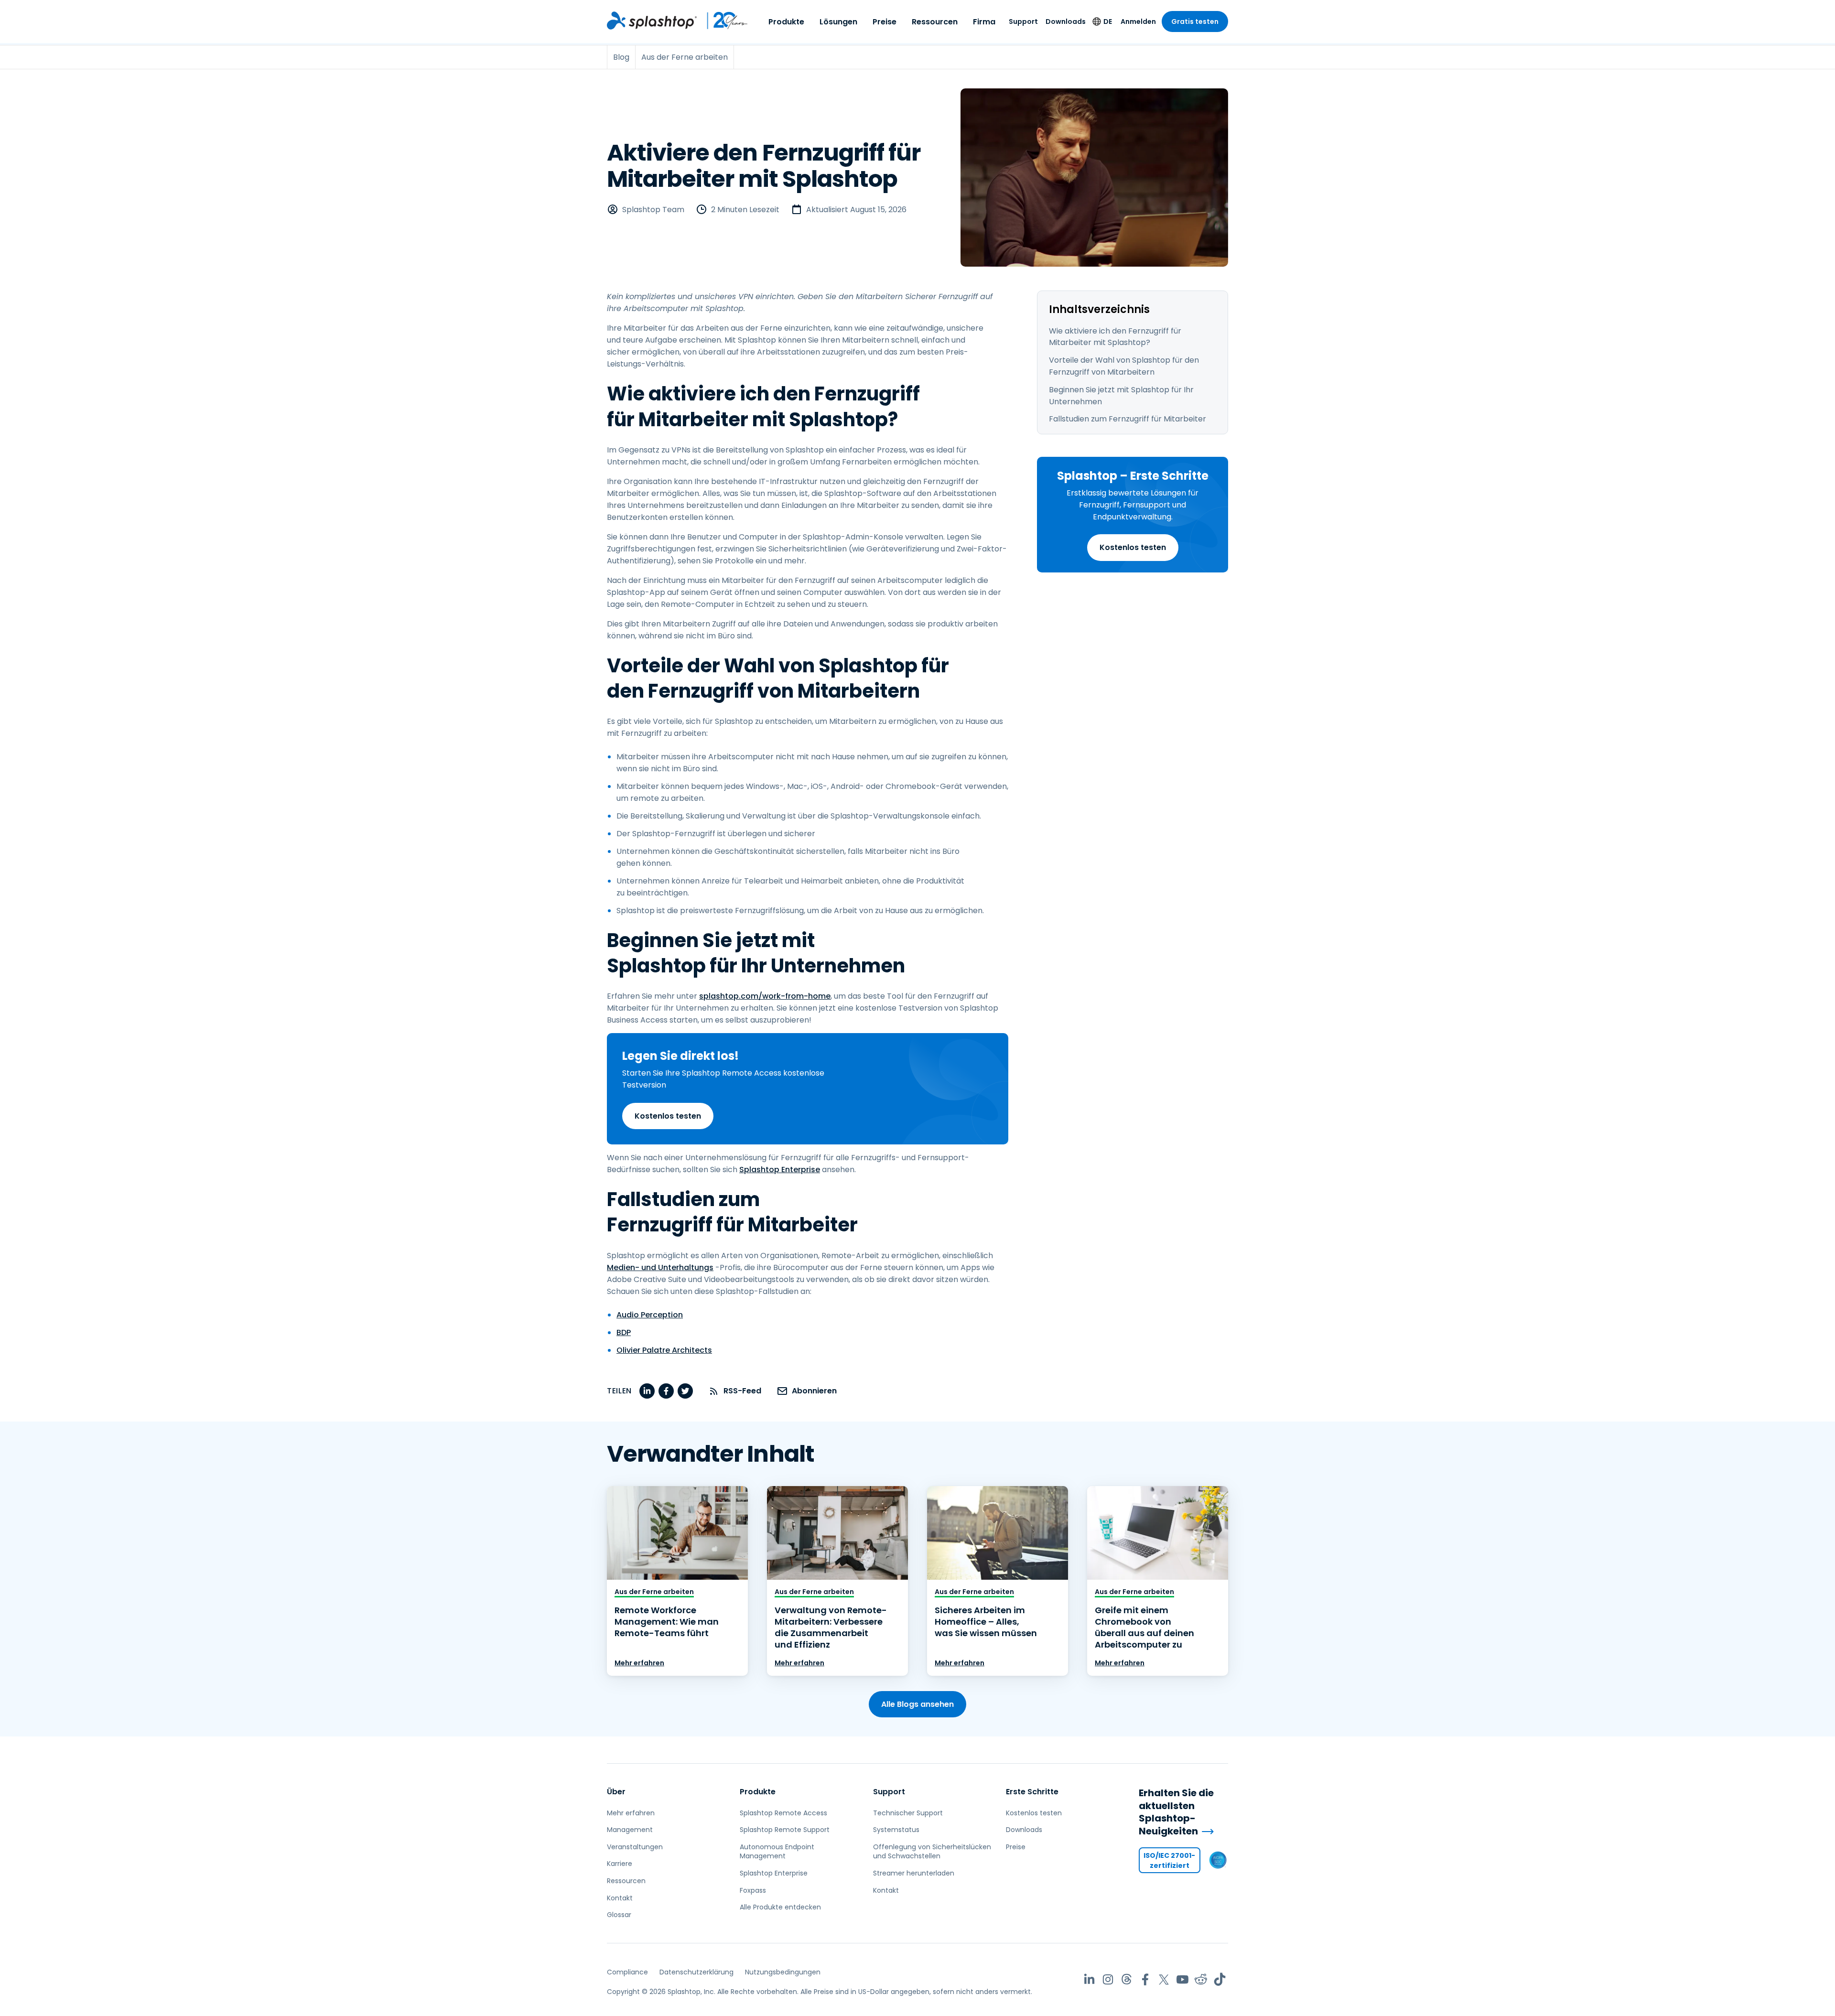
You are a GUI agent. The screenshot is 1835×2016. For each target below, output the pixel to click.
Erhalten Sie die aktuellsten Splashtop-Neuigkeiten (1176, 1812)
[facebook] (666, 1391)
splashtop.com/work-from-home (765, 996)
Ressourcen (935, 22)
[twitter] (685, 1391)
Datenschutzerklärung (696, 1972)
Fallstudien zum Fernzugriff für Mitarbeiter (1128, 419)
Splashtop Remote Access (783, 1813)
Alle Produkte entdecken (780, 1907)
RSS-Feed (742, 1391)
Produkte (786, 22)
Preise (885, 22)
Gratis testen (1195, 22)
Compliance (627, 1972)
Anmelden (1138, 22)
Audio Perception (650, 1315)
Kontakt (620, 1898)
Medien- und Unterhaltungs (660, 1267)
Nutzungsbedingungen (783, 1972)
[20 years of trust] (723, 21)
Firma (984, 22)
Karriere (620, 1864)
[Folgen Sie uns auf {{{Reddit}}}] (1201, 1979)
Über (616, 1792)
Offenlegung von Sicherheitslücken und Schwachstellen (932, 1852)
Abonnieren (814, 1391)
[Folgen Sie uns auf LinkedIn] (1089, 1979)
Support (1023, 22)
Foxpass (753, 1890)
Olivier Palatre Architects (664, 1350)
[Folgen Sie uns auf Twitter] (1164, 1979)
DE (1108, 22)
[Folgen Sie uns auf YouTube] (1182, 1979)
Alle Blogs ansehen (917, 1704)
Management (630, 1830)
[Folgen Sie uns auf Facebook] (1145, 1979)
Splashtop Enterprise (780, 1170)
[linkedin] (647, 1391)
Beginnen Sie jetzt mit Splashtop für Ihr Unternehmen (1121, 396)
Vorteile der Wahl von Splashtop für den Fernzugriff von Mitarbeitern (1124, 366)
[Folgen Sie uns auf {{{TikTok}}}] (1220, 1979)
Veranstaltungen (635, 1847)
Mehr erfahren (639, 1663)
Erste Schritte (1032, 1792)
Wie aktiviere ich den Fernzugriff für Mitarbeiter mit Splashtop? (1115, 337)
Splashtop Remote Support (785, 1830)
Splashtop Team (653, 210)
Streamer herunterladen (914, 1873)
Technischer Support (908, 1813)
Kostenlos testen (1133, 547)
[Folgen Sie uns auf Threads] (1127, 1979)
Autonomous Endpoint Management (777, 1852)
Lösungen (838, 22)
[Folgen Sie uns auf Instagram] (1108, 1979)
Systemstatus (896, 1830)
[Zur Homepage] (652, 21)
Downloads (1066, 22)
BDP (624, 1332)
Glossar (619, 1915)
